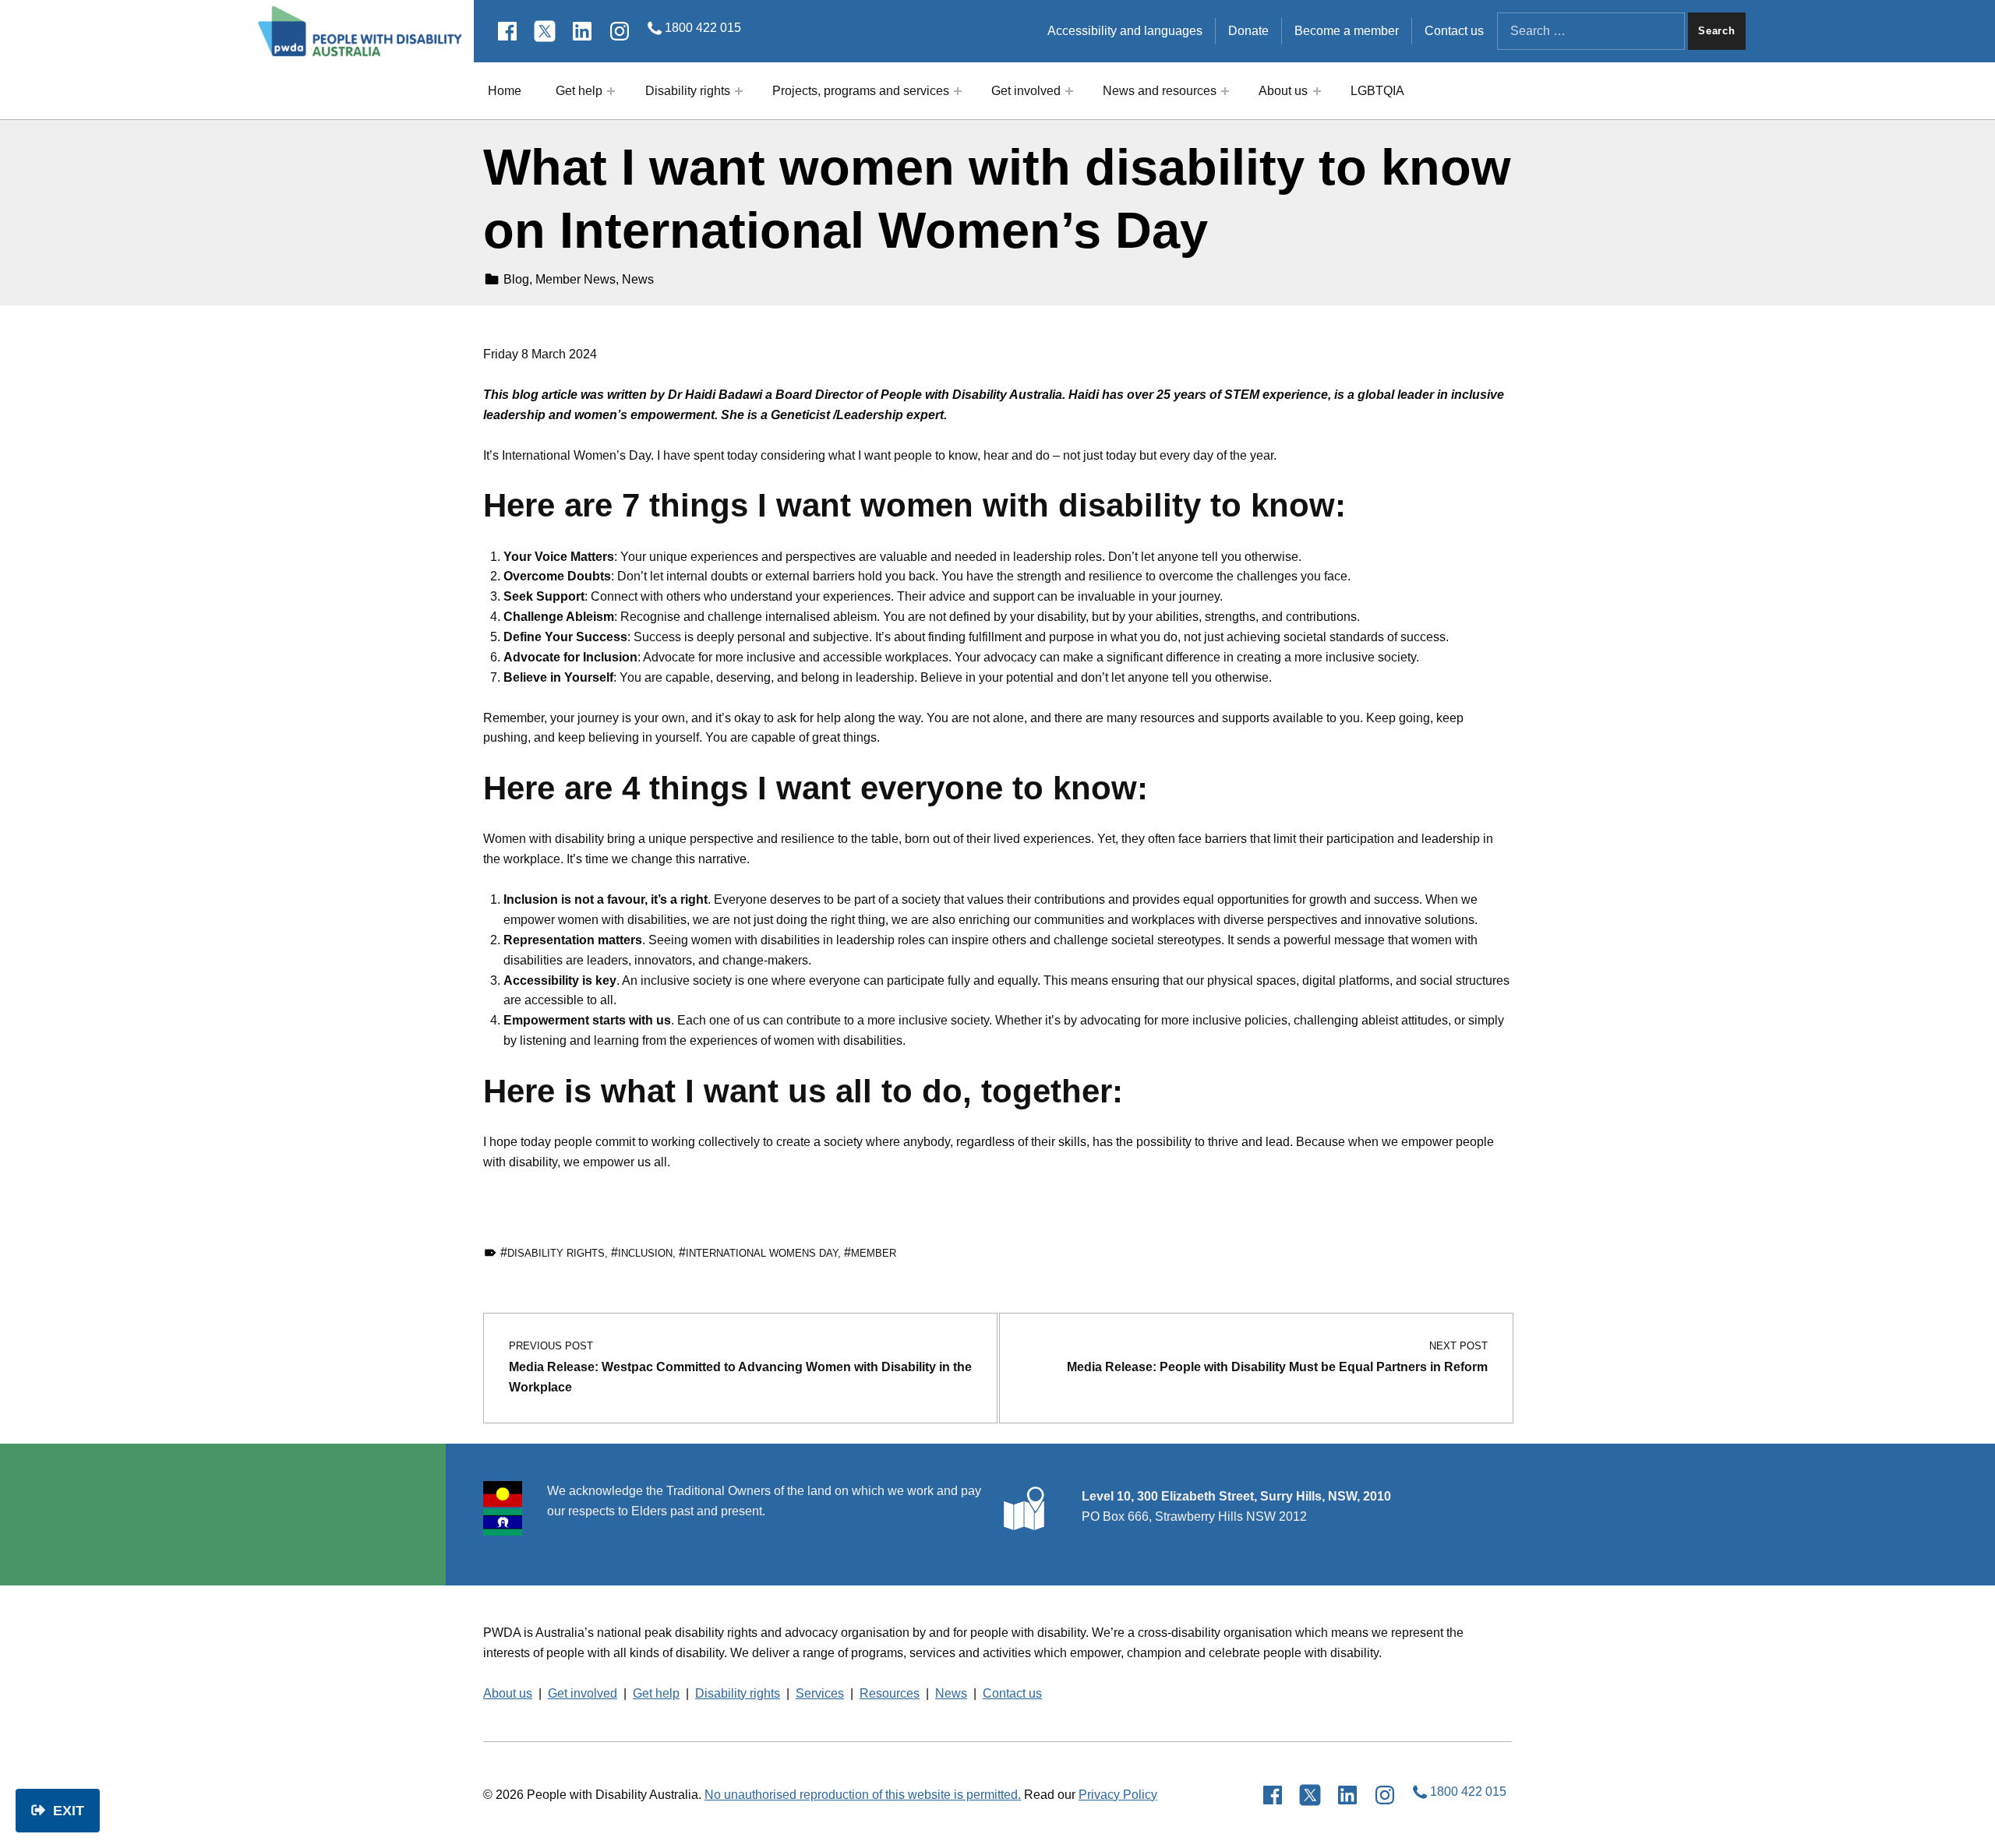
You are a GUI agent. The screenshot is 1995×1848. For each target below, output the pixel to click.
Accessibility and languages (1125, 31)
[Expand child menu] (611, 91)
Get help (579, 91)
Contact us (1454, 31)
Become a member (1347, 31)
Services (820, 1693)
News (638, 279)
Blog (516, 279)
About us (1283, 91)
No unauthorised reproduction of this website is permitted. (863, 1795)
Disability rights (688, 91)
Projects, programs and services (861, 91)
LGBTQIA (1377, 91)
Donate (1248, 31)
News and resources (1160, 91)
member (874, 1253)
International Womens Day (762, 1253)
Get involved (1026, 91)
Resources (890, 1693)
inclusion (645, 1253)
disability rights (556, 1253)
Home (505, 91)
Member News (576, 279)
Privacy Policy (1118, 1795)
